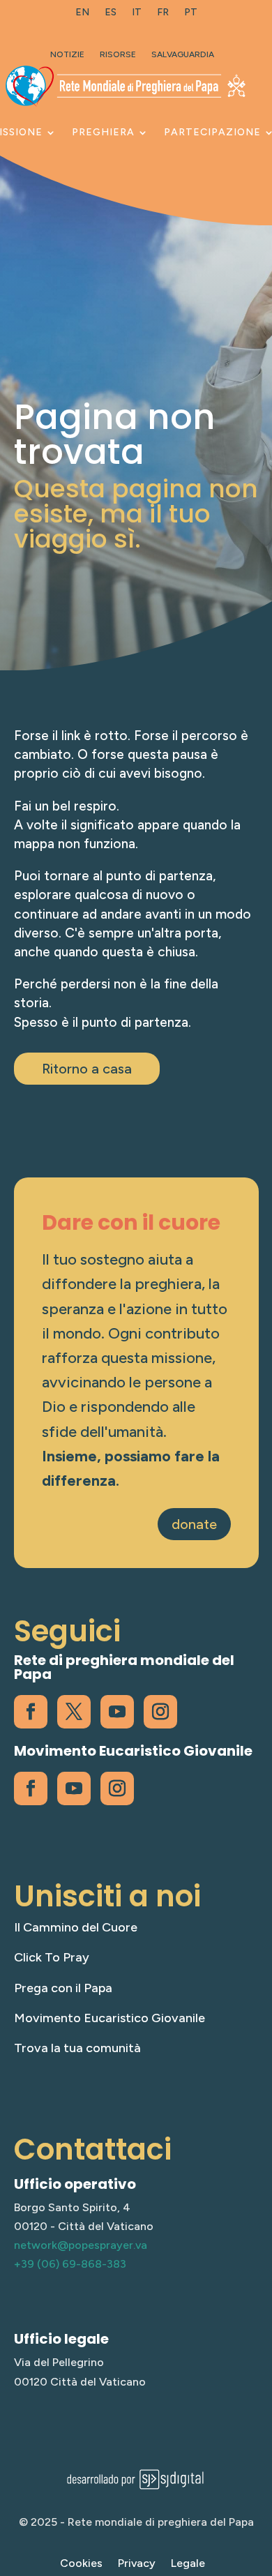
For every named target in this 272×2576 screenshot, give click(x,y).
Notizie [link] (67, 54)
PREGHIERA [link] (103, 132)
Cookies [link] (81, 2564)
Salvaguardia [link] (183, 54)
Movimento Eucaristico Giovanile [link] (109, 2018)
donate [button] (194, 1524)
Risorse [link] (118, 54)
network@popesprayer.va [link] (81, 2245)
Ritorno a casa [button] (87, 1069)
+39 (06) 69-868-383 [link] (70, 2264)
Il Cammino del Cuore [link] (76, 1927)
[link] (82, 15)
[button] (258, 2475)
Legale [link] (188, 2564)
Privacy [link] (137, 2564)
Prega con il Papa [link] (63, 1988)
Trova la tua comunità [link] (77, 2048)
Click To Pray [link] (52, 1957)
